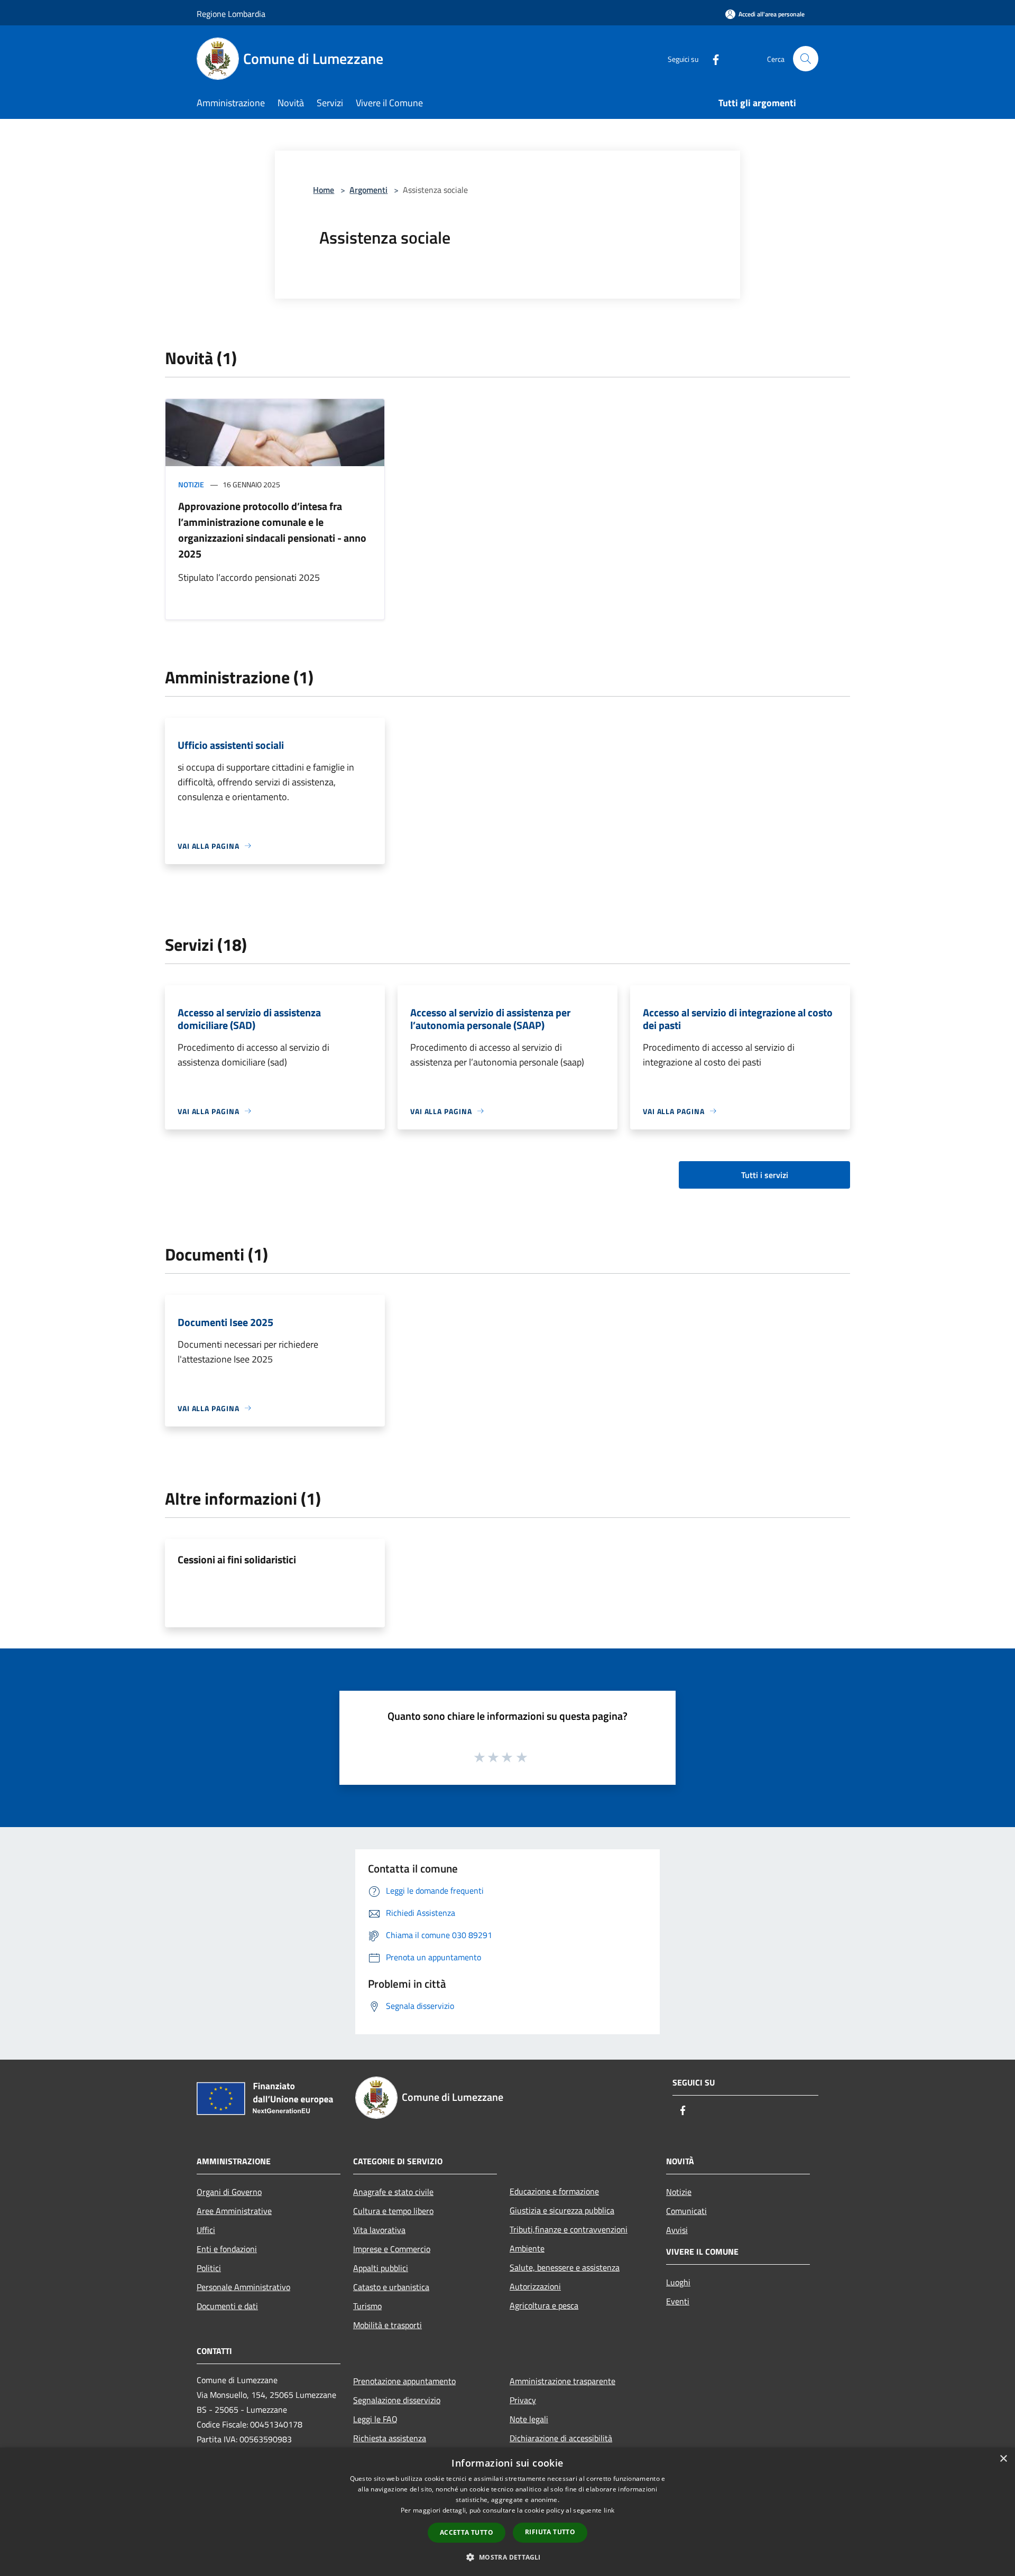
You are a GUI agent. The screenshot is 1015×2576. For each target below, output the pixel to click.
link (609, 2510)
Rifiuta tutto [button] (550, 2532)
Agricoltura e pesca (544, 2305)
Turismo (367, 2306)
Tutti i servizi (765, 1175)
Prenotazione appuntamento (404, 2381)
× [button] (1003, 2459)
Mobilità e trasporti (387, 2325)
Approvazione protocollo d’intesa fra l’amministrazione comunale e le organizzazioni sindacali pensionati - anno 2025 (272, 530)
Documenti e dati (227, 2306)
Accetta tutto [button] (467, 2532)
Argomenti (368, 190)
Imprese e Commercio (392, 2249)
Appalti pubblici (381, 2268)
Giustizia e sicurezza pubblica (562, 2210)
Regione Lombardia (231, 14)
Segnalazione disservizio (397, 2400)
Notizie (191, 484)
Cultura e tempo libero (393, 2211)
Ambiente (527, 2248)
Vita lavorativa (379, 2230)
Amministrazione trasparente (562, 2381)
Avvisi (677, 2230)
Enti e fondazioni (227, 2249)
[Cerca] (806, 59)
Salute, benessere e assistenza (565, 2267)
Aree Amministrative (234, 2211)
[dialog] (508, 2512)
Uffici (206, 2230)
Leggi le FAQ (375, 2419)
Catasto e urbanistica (391, 2287)
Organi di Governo (229, 2192)
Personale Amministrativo (243, 2287)
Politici (209, 2268)
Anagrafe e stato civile (393, 2192)
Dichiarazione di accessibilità (561, 2438)
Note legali (529, 2419)
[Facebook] (712, 58)
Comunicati (686, 2211)
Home (324, 190)
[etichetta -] (522, 1757)
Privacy (523, 2400)
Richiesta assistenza (390, 2438)
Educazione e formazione (554, 2191)
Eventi (678, 2301)
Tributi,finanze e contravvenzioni (569, 2229)
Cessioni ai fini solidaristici (237, 1559)
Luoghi (678, 2282)
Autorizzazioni (535, 2286)
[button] (507, 2557)
